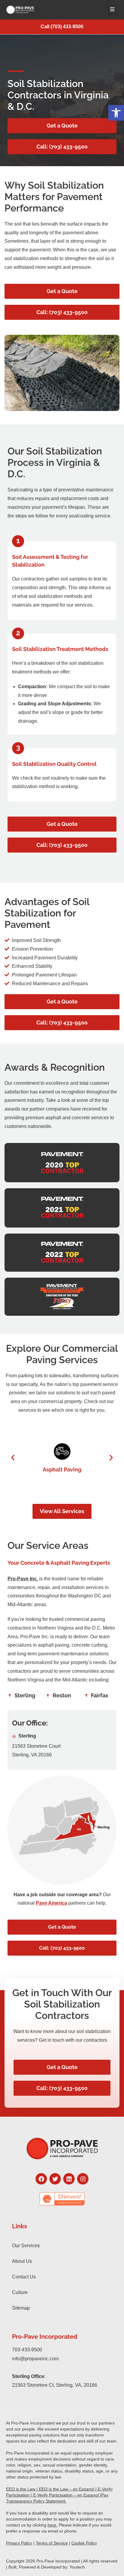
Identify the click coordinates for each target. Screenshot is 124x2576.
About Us (22, 2261)
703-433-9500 (27, 2350)
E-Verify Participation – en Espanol (66, 2495)
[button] (116, 113)
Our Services (26, 2246)
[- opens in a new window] (62, 2199)
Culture (20, 2292)
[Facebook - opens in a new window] (41, 2179)
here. (53, 2525)
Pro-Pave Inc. (23, 1579)
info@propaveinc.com (35, 2359)
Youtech (77, 2567)
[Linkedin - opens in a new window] (69, 2179)
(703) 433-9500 (67, 27)
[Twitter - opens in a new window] (55, 2179)
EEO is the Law (21, 2489)
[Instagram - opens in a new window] (83, 2179)
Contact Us (24, 2277)
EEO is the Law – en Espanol (67, 2489)
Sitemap (21, 2308)
